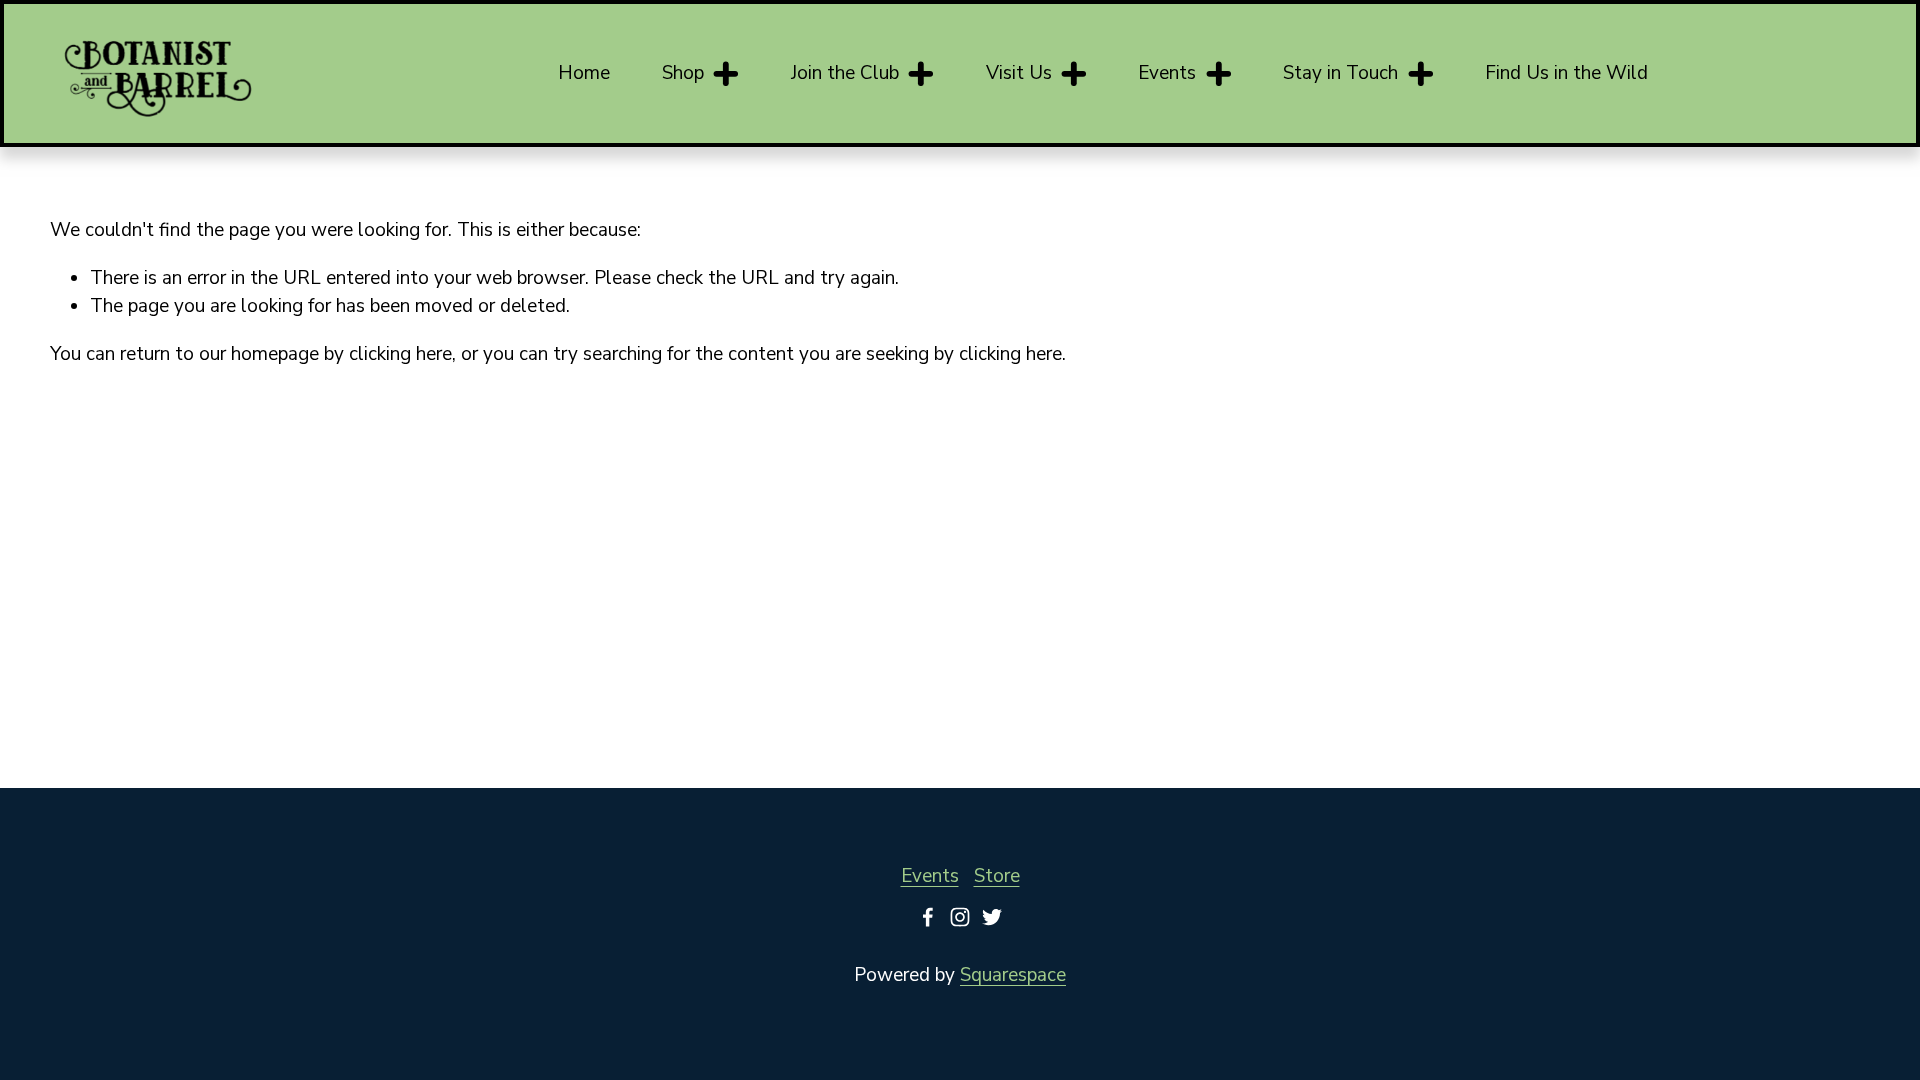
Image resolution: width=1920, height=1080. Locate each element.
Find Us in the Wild (1566, 73)
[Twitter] (992, 917)
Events (930, 876)
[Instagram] (960, 917)
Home (584, 73)
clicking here (400, 354)
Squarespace (1013, 975)
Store (997, 876)
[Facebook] (928, 917)
